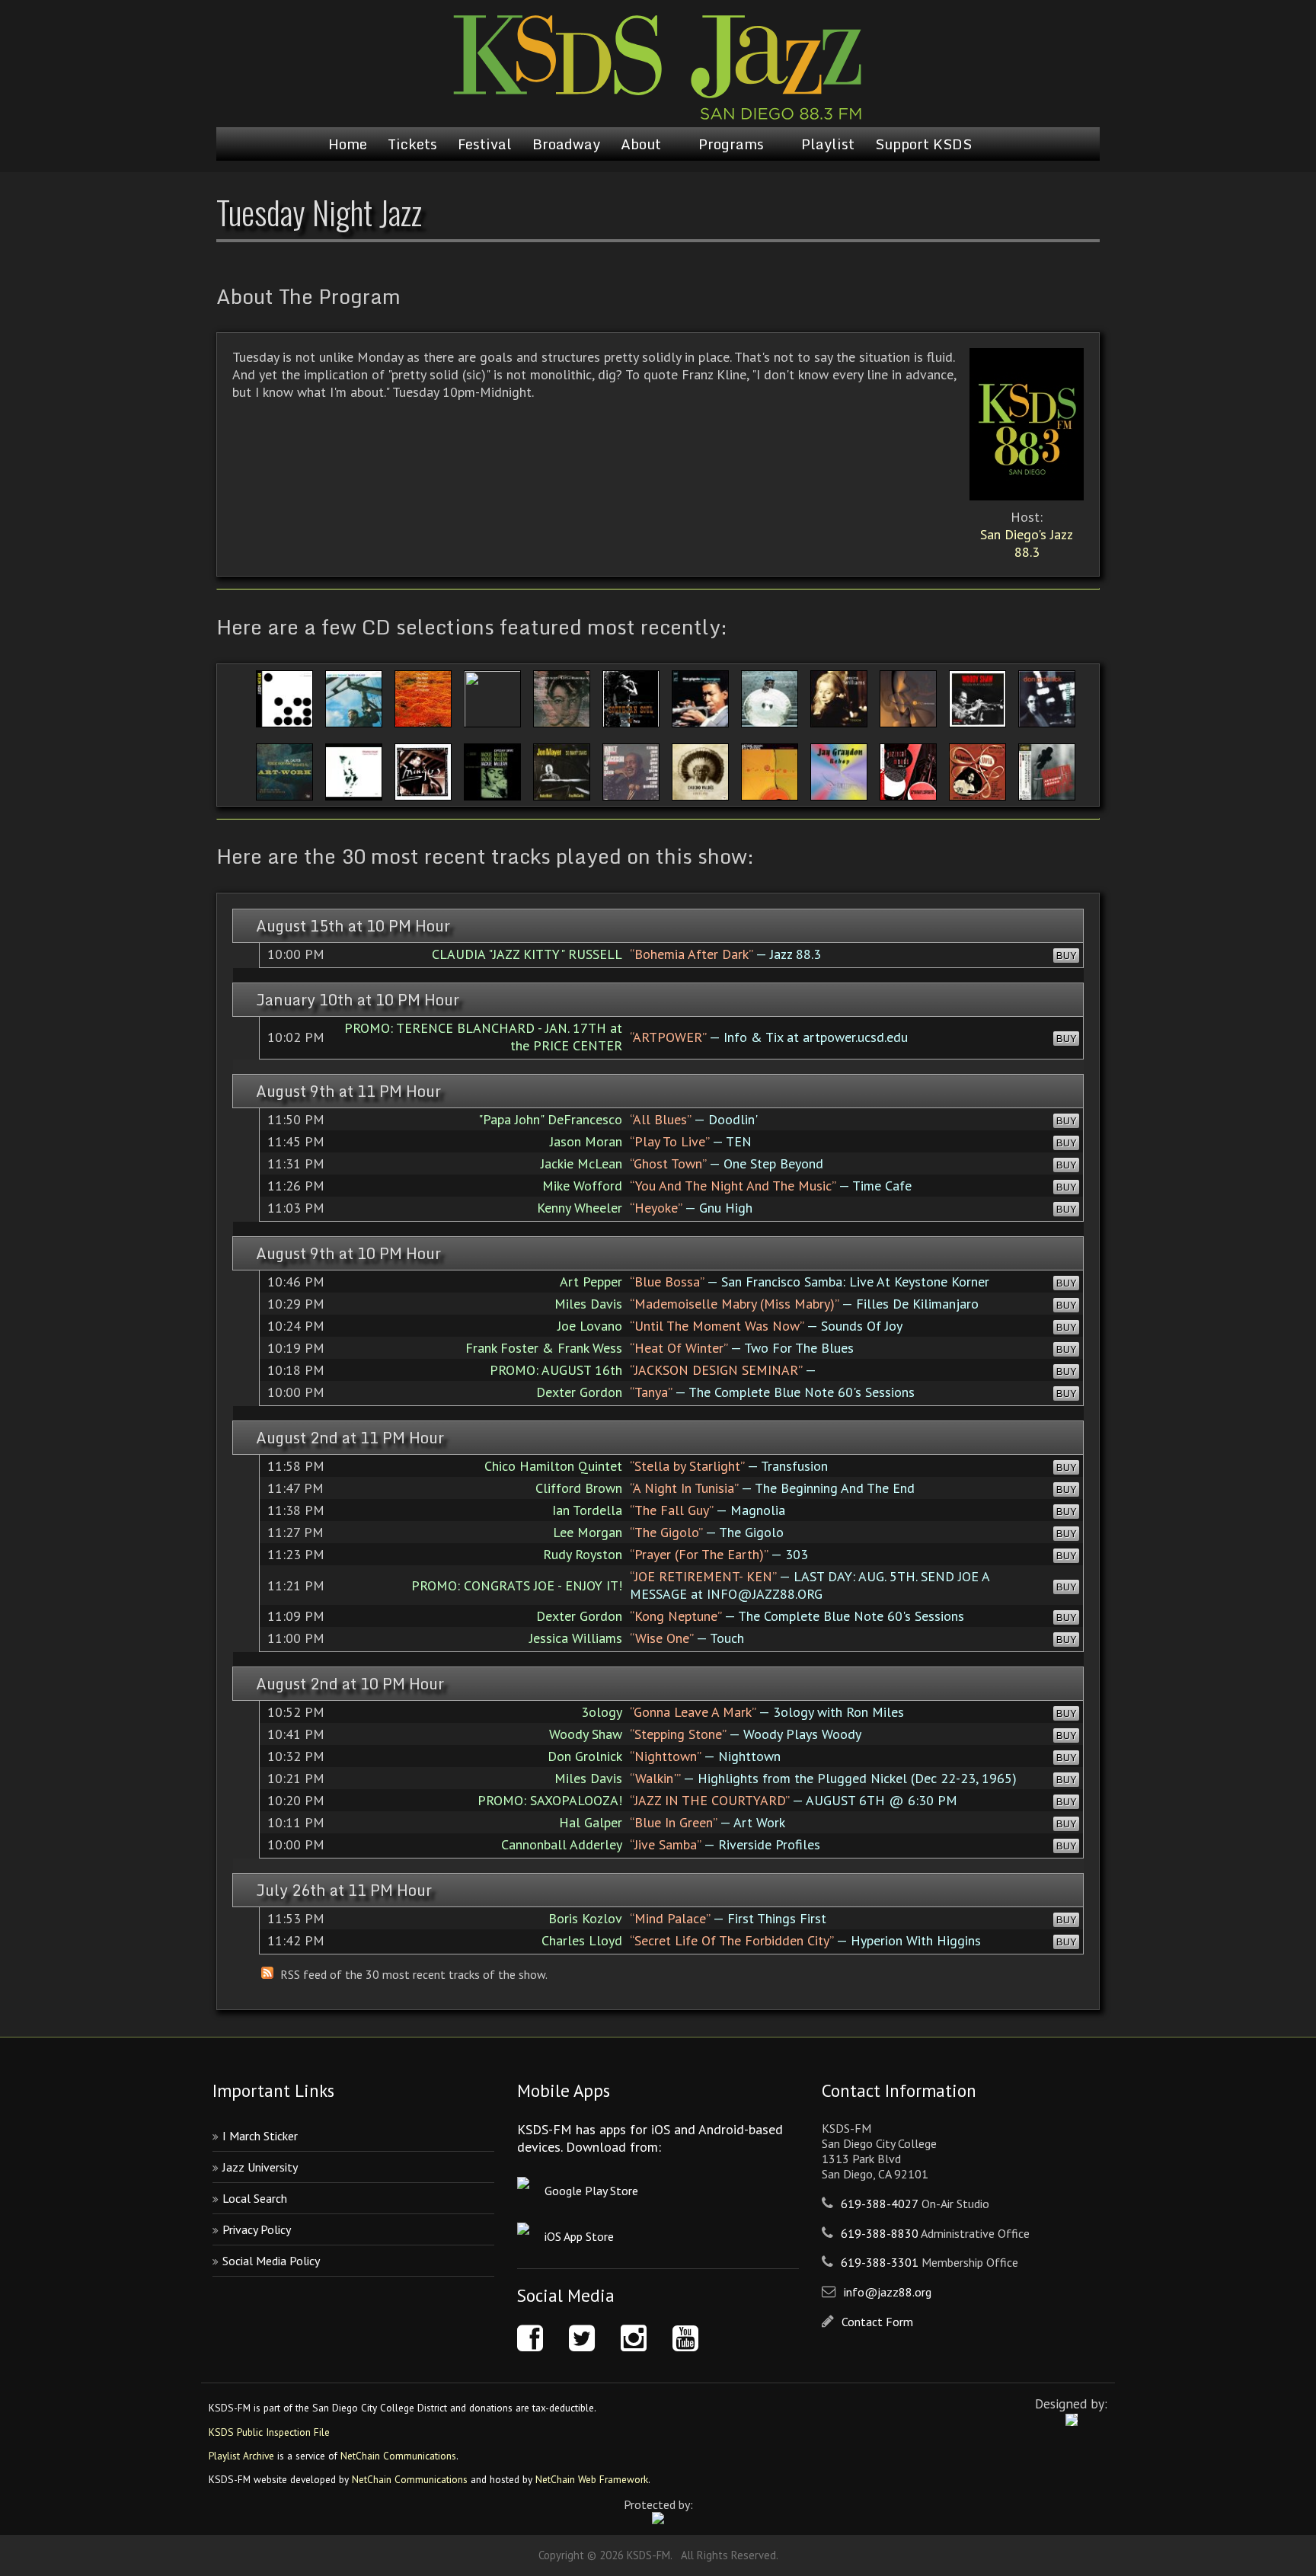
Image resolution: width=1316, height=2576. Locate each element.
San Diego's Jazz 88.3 (1027, 543)
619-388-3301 (880, 2262)
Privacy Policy (257, 2229)
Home (348, 144)
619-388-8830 (880, 2233)
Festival (485, 144)
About (641, 144)
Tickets (412, 144)
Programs (731, 144)
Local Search (255, 2198)
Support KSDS (923, 144)
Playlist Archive (241, 2456)
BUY (1066, 956)
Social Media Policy (271, 2261)
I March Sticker (260, 2136)
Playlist (828, 144)
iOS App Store (579, 2236)
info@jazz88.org (888, 2292)
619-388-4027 (880, 2204)
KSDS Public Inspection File (269, 2432)
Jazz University (260, 2167)
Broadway (566, 144)
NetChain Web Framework (592, 2479)
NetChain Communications (398, 2456)
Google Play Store (591, 2191)
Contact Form (877, 2322)
